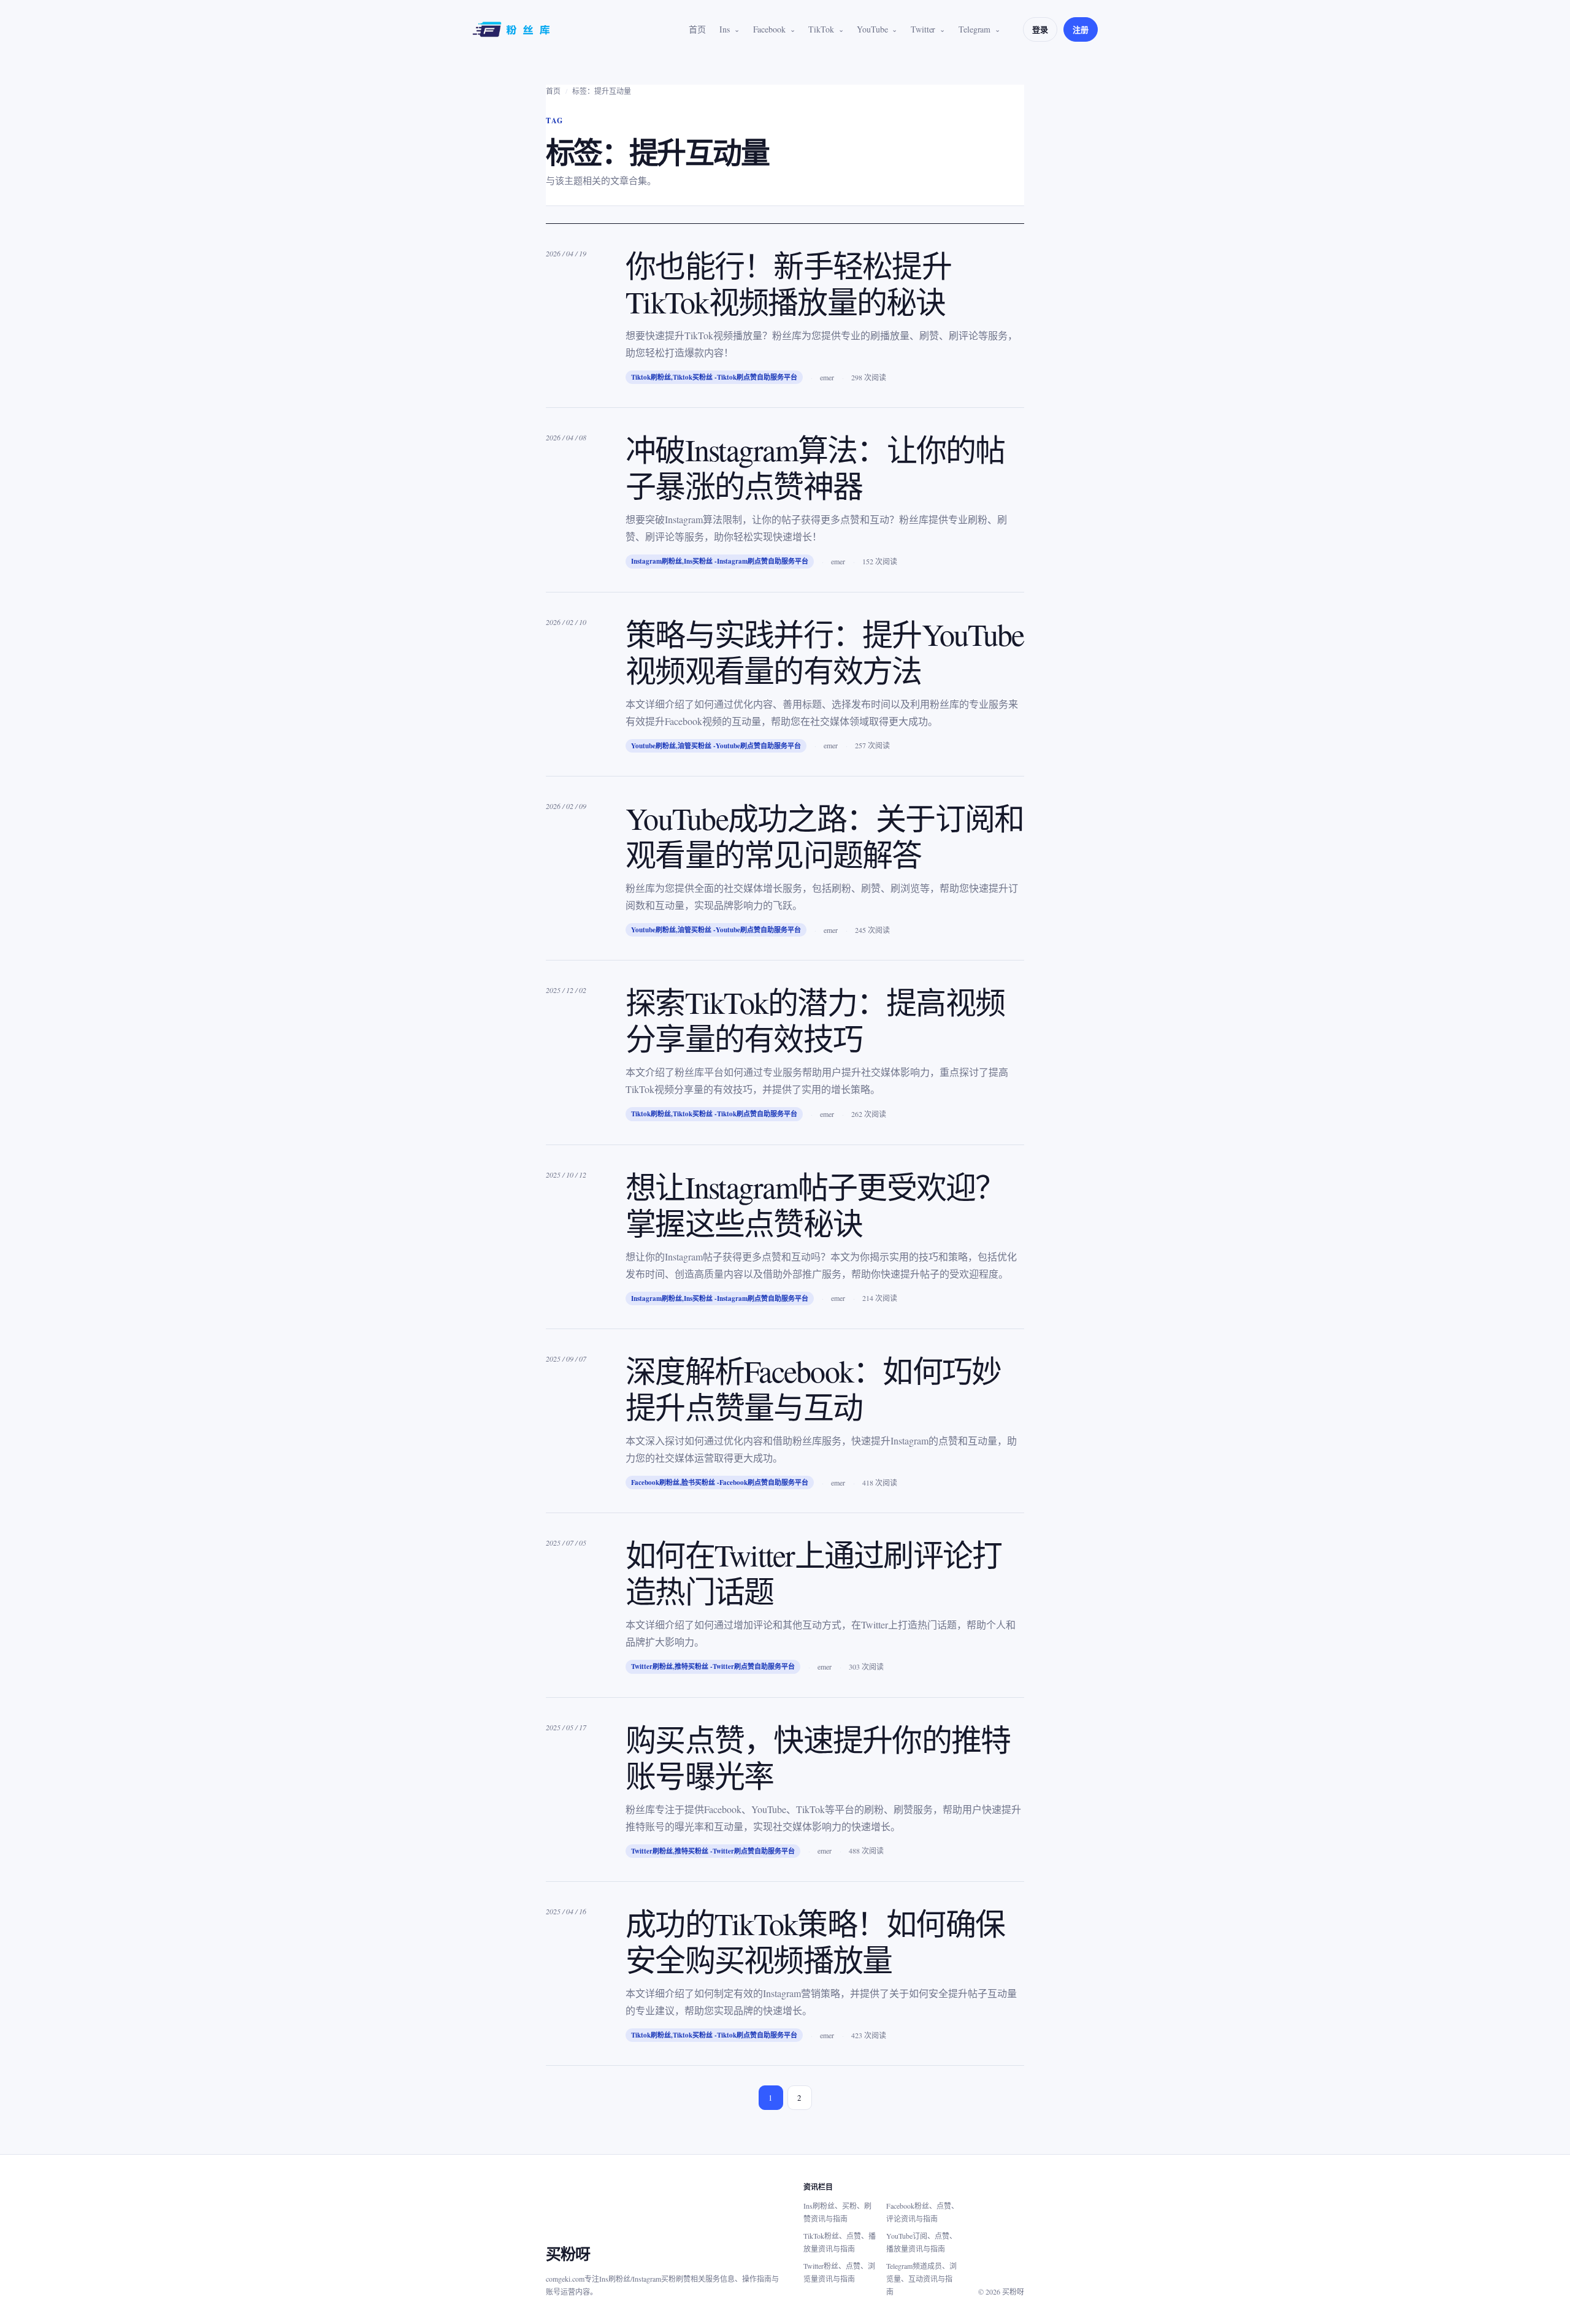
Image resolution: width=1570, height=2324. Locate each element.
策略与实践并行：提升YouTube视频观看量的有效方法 (825, 652)
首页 (697, 29)
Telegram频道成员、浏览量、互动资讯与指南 (921, 2279)
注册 (1081, 29)
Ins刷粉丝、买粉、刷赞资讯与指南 (837, 2212)
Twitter (923, 29)
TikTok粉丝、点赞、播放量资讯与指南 (840, 2242)
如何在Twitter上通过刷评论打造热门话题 (814, 1573)
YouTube (872, 29)
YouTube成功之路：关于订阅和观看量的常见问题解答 (825, 836)
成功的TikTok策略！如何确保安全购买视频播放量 (815, 1941)
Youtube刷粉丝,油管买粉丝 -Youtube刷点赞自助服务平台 (716, 746)
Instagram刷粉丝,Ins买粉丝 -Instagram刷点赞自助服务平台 (720, 561)
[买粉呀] (513, 29)
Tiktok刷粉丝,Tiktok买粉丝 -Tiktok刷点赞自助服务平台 (714, 377)
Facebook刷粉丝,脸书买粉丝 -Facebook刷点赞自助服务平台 (720, 1482)
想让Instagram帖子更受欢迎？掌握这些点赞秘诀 (815, 1205)
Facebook (769, 29)
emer (827, 377)
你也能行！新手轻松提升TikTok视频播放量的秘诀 (788, 283)
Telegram (975, 29)
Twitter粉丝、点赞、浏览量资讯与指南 (839, 2272)
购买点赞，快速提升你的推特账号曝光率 (818, 1757)
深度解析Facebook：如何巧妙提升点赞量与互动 (813, 1389)
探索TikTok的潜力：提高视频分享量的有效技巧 (815, 1020)
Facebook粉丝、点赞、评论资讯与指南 (922, 2212)
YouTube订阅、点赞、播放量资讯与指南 (921, 2242)
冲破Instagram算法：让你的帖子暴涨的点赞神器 (815, 467)
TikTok (821, 29)
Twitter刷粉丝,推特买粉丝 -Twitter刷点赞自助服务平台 (713, 1666)
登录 (1040, 29)
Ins (725, 29)
